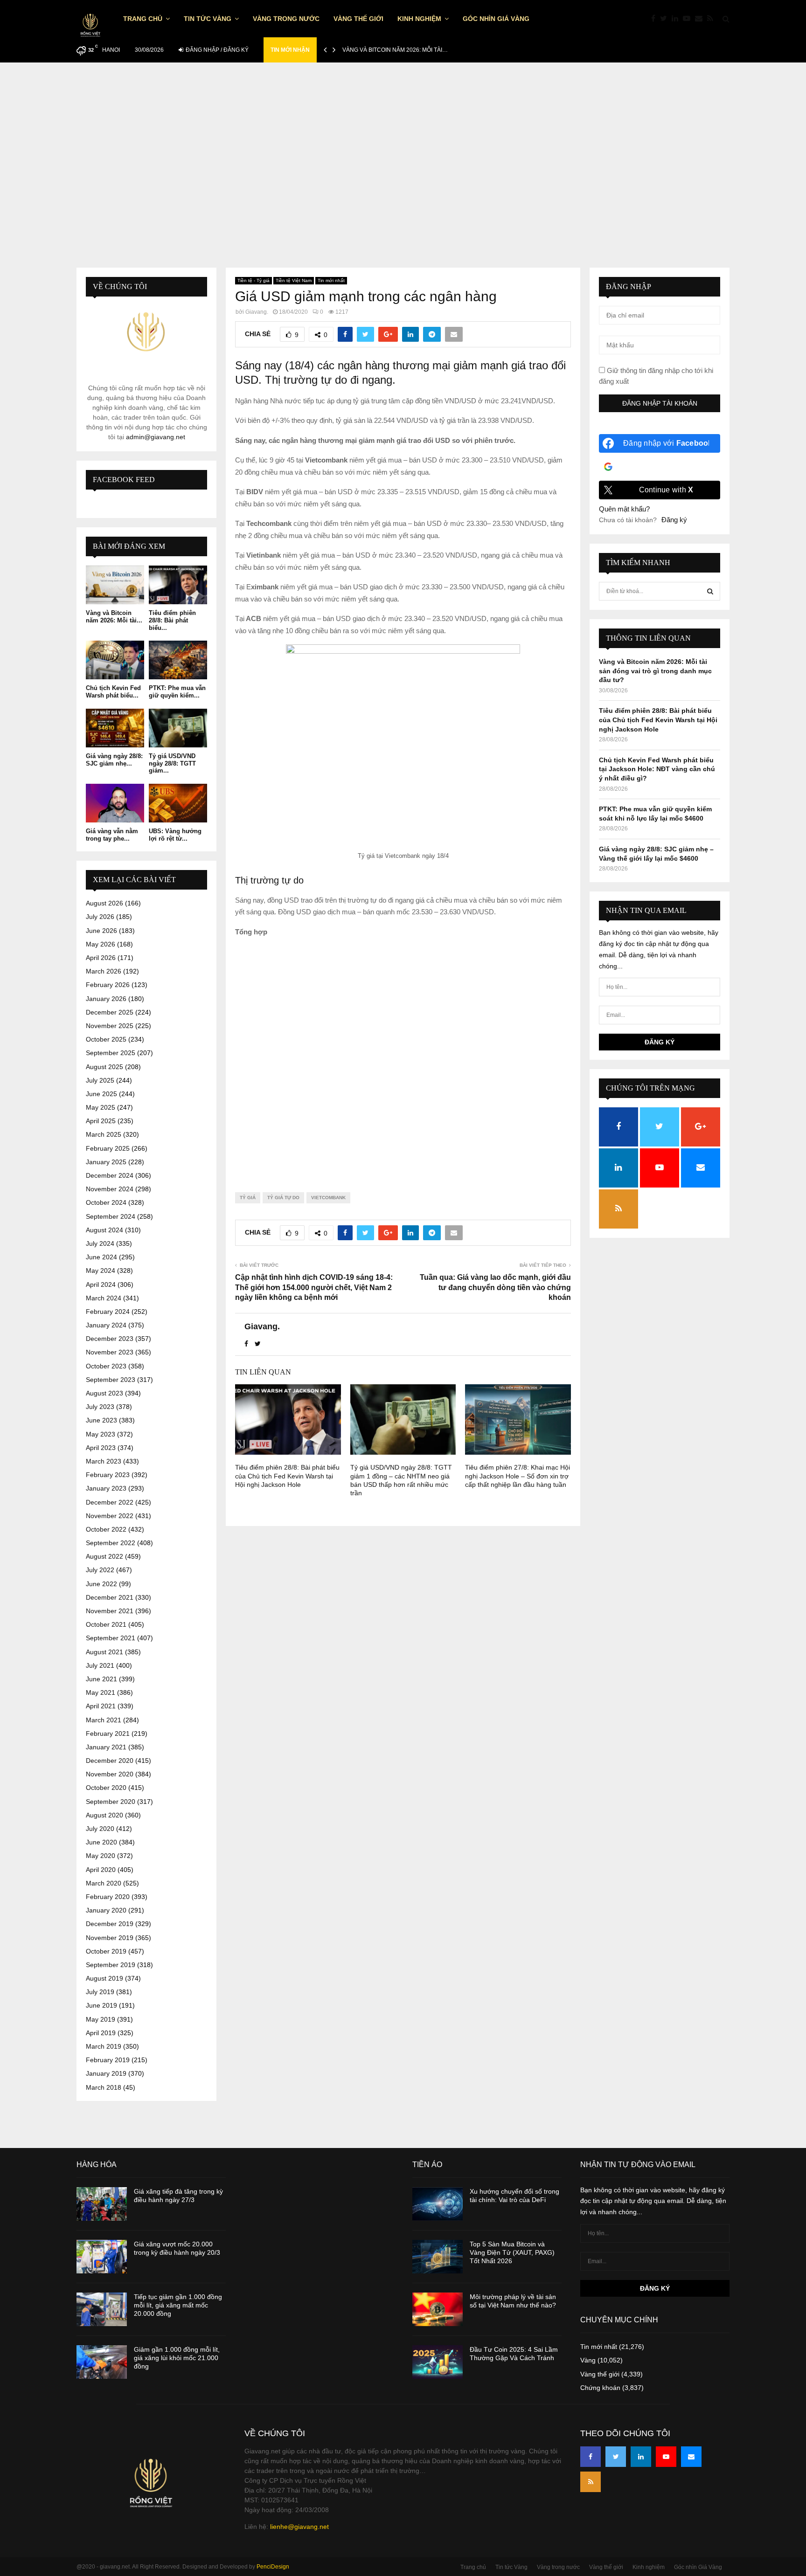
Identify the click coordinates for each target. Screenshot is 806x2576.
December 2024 (110, 1175)
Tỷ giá (248, 1198)
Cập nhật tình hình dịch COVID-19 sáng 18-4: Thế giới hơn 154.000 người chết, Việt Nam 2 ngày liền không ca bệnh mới (314, 1287)
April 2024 (101, 1285)
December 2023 (110, 1339)
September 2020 (111, 1802)
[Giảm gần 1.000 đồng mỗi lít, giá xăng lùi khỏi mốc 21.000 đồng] (102, 2362)
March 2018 (104, 2087)
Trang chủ (143, 19)
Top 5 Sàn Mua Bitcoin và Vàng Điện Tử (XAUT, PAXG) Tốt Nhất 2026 (512, 2252)
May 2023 (101, 1434)
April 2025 (101, 1121)
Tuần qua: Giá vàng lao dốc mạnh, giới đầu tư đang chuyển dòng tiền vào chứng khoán (495, 1287)
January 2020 (106, 1910)
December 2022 (110, 1502)
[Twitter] (666, 19)
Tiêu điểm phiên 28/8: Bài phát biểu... (172, 620)
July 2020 (100, 1829)
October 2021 (106, 1624)
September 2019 (111, 1965)
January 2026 (106, 999)
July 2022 (100, 1570)
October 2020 (106, 1788)
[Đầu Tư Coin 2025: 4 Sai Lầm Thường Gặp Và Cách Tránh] (438, 2362)
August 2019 (104, 1978)
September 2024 (111, 1216)
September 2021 (111, 1638)
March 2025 (104, 1134)
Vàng (588, 2360)
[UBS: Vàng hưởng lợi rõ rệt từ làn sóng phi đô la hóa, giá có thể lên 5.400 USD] (178, 803)
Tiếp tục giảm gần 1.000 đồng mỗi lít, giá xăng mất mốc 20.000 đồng (178, 2305)
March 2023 (104, 1461)
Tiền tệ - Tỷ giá (254, 280)
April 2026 (101, 958)
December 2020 (110, 1761)
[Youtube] (689, 19)
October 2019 (106, 1951)
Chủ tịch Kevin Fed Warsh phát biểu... (113, 692)
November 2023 (110, 1352)
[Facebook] (656, 19)
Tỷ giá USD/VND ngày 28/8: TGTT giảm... (172, 763)
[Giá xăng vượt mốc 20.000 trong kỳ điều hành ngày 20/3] (102, 2257)
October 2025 (106, 1039)
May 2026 (101, 944)
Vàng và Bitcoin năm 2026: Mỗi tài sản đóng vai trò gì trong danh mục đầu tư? (655, 671)
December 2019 (110, 1924)
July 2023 (100, 1407)
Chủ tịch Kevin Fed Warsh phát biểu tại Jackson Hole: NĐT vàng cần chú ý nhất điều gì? (657, 769)
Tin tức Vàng (208, 19)
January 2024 (106, 1325)
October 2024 (106, 1202)
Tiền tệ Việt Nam (294, 280)
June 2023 (101, 1420)
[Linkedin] (677, 19)
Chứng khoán (600, 2388)
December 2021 (110, 1597)
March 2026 (104, 971)
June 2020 (101, 1842)
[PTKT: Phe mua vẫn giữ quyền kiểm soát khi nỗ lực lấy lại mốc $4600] (178, 660)
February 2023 (108, 1475)
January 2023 (106, 1488)
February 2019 (108, 2060)
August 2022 (104, 1556)
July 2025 (100, 1080)
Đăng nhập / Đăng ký (216, 50)
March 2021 (104, 1720)
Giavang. (257, 312)
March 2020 (104, 1883)
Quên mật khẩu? (624, 509)
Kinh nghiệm (419, 19)
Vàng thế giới (358, 19)
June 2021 (101, 1679)
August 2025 (104, 1067)
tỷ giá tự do (283, 1198)
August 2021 (104, 1652)
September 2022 (111, 1543)
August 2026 (104, 903)
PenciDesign (273, 2567)
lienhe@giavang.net (299, 2527)
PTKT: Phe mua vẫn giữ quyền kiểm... (177, 692)
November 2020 (110, 1774)
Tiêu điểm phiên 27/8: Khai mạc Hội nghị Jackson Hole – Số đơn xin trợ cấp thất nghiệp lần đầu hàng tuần (518, 1476)
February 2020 (108, 1897)
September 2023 (111, 1380)
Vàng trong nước (286, 19)
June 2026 (101, 931)
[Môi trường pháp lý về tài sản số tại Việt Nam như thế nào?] (438, 2309)
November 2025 (110, 1026)
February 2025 (108, 1148)
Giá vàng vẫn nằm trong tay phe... (112, 835)
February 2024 (108, 1312)
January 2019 (106, 2073)
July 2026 (100, 917)
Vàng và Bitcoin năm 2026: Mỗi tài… (395, 50)
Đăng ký (674, 520)
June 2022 (101, 1584)
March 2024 (104, 1298)
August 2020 (104, 1815)
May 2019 (101, 2019)
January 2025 (106, 1162)
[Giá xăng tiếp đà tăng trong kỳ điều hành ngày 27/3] (102, 2204)
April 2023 (101, 1448)
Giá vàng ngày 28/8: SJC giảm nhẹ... (114, 760)
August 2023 (104, 1393)
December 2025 (110, 1012)
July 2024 (100, 1243)
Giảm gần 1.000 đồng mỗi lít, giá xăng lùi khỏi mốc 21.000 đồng (177, 2358)
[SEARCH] (710, 591)
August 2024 (104, 1230)
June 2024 (101, 1257)
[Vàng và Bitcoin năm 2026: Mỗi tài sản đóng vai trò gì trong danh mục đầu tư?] (115, 585)
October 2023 (106, 1366)
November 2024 (110, 1189)
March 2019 (104, 2046)
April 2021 (101, 1706)
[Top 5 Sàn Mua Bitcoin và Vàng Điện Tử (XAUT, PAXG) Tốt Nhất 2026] (438, 2257)
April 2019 (101, 2033)
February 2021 (108, 1733)
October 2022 (106, 1529)
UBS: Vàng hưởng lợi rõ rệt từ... (175, 835)
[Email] (701, 19)
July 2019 (100, 1992)
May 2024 (101, 1271)
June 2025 (101, 1094)
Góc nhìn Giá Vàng (496, 19)
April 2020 (101, 1870)
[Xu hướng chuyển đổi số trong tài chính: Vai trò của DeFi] (438, 2204)
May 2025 (101, 1107)
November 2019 (110, 1938)
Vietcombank (328, 1198)
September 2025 (111, 1053)
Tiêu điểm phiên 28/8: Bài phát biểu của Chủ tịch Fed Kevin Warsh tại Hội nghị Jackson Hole (287, 1476)
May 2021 (101, 1692)
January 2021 (106, 1747)
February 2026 (108, 985)
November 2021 (110, 1611)
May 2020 (101, 1856)
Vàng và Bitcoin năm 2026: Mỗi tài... (114, 617)
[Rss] (712, 19)
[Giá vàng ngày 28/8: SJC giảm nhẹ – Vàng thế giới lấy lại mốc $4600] (115, 728)
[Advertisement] (403, 156)
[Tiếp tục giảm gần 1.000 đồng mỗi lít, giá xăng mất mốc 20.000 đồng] (102, 2309)
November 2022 (110, 1516)
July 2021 (100, 1665)
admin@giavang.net (156, 437)
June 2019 (101, 2005)
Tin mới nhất (331, 280)
